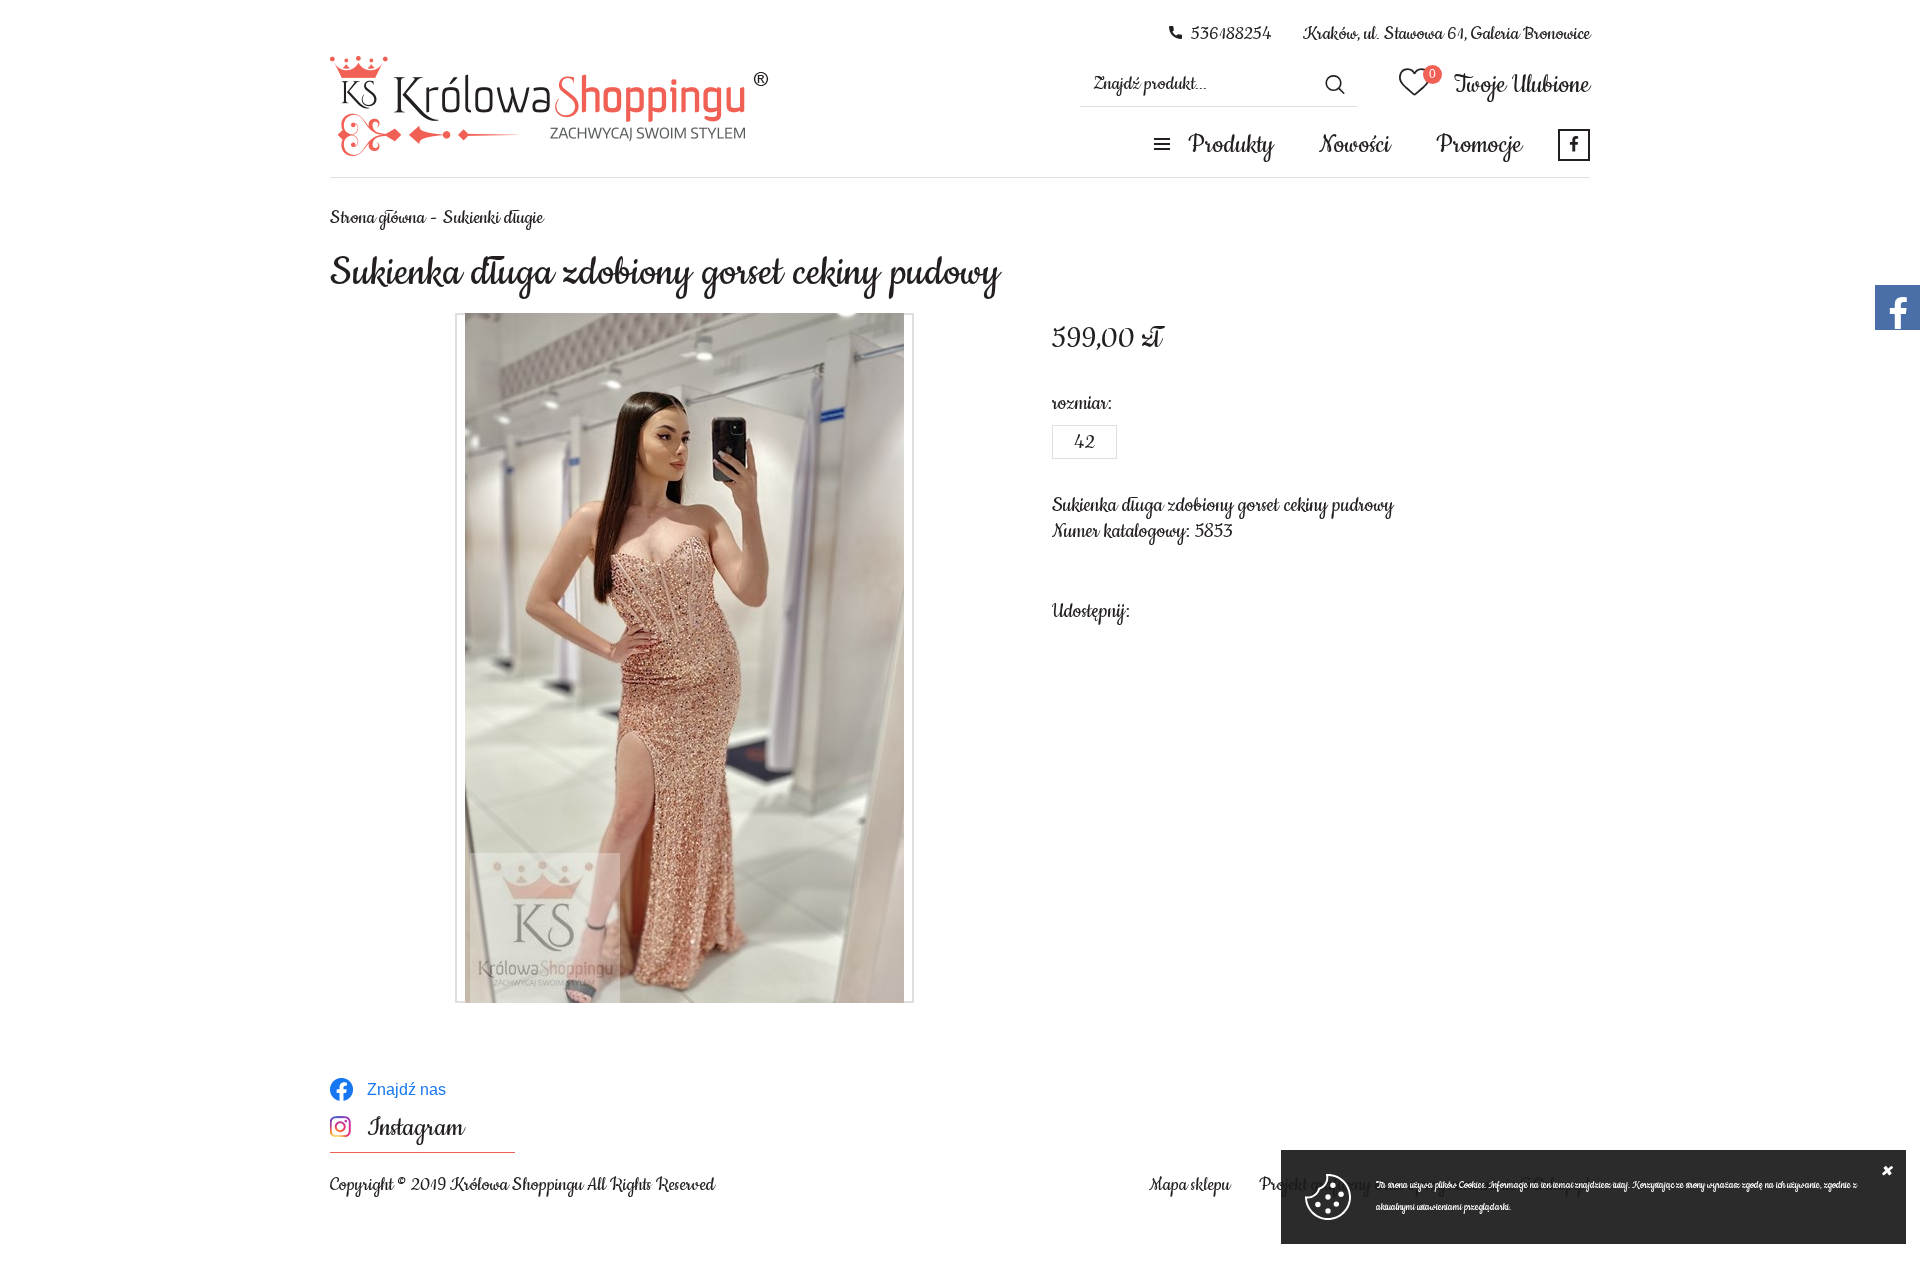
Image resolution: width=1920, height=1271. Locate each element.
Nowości (1354, 145)
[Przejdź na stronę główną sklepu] (549, 106)
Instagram (415, 1128)
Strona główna (377, 218)
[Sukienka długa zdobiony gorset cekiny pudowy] (684, 658)
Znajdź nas (406, 1089)
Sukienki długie (493, 218)
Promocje (1479, 145)
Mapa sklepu (1189, 1185)
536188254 (1231, 34)
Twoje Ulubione (1522, 85)
